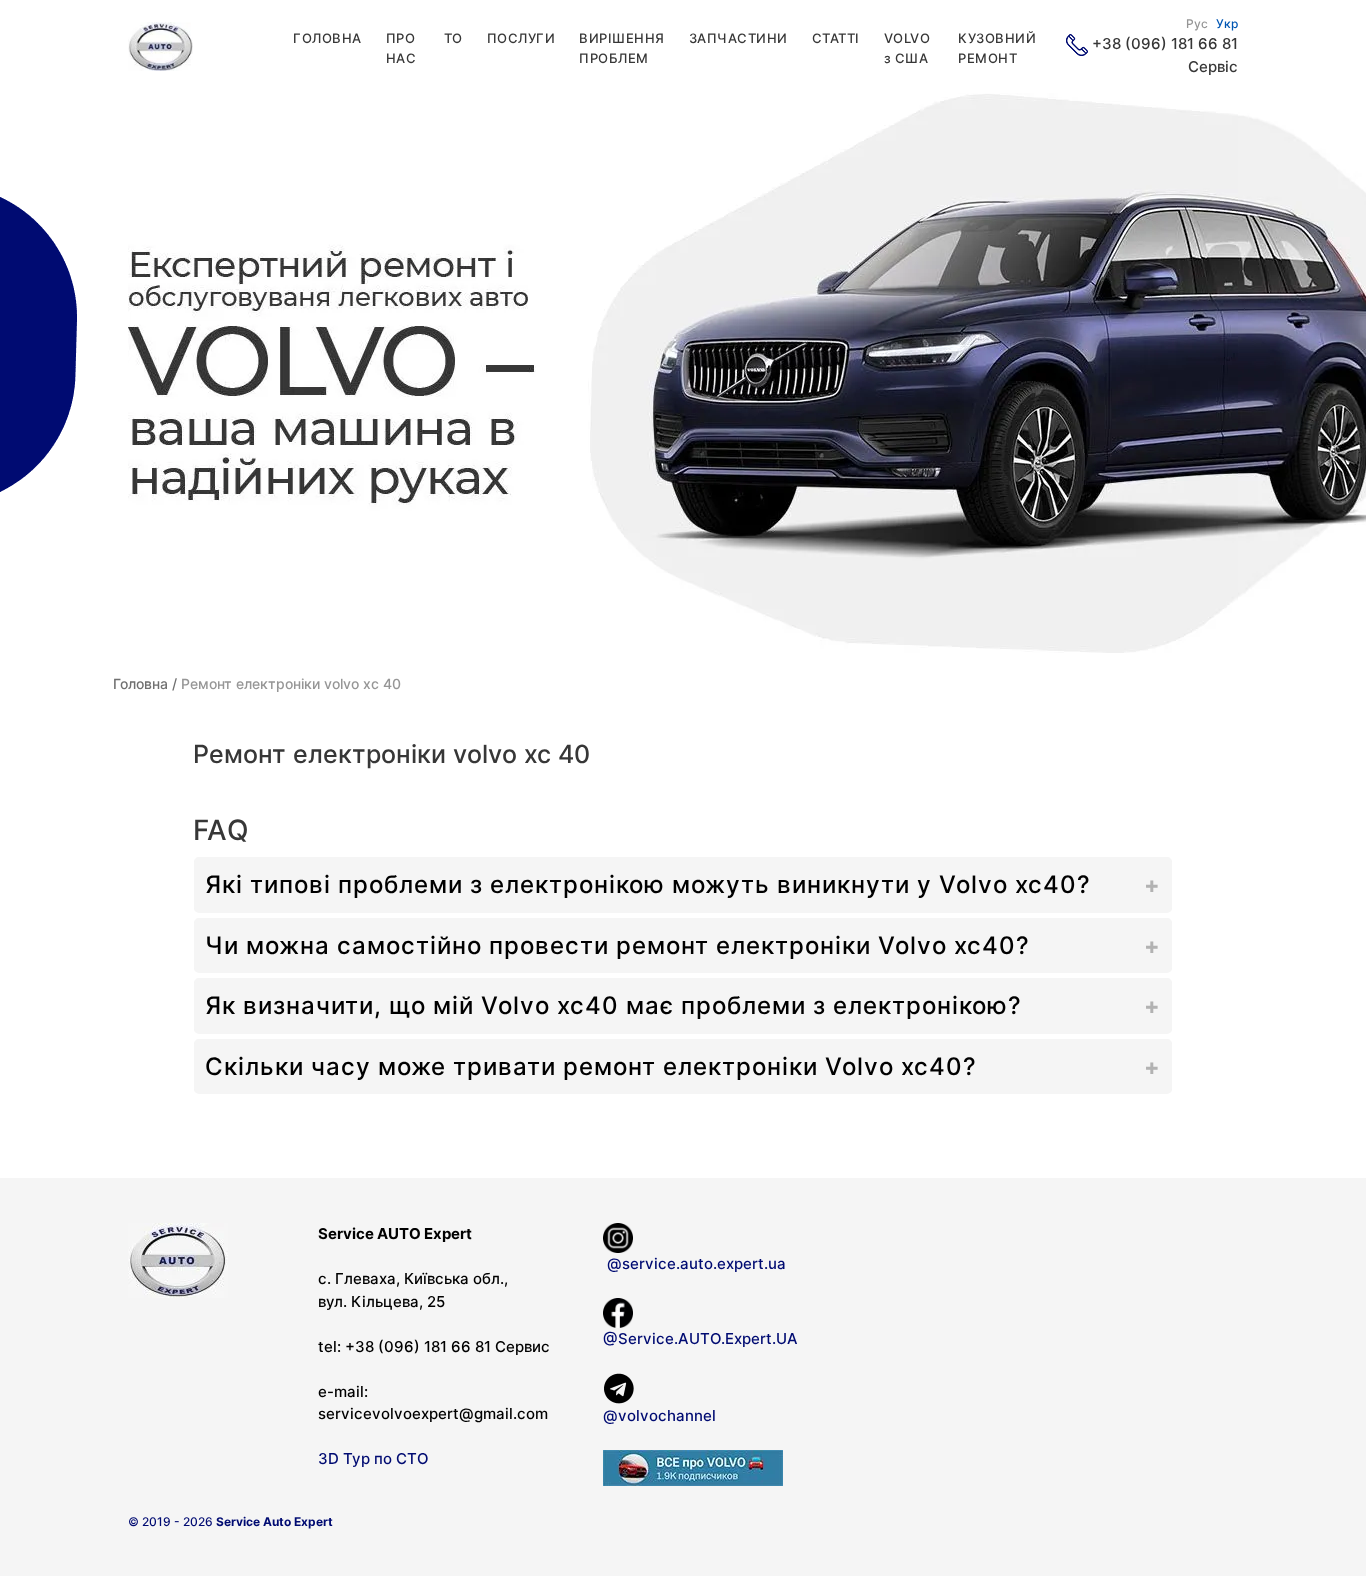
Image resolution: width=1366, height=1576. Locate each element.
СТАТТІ (836, 38)
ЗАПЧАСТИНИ (738, 38)
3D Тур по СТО (373, 1458)
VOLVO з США (907, 48)
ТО (453, 38)
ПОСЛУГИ (521, 38)
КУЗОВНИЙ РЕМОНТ (997, 48)
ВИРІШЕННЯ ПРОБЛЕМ (622, 48)
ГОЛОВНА (327, 38)
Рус (1197, 23)
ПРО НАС (401, 48)
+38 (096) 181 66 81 (1165, 43)
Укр (1227, 23)
